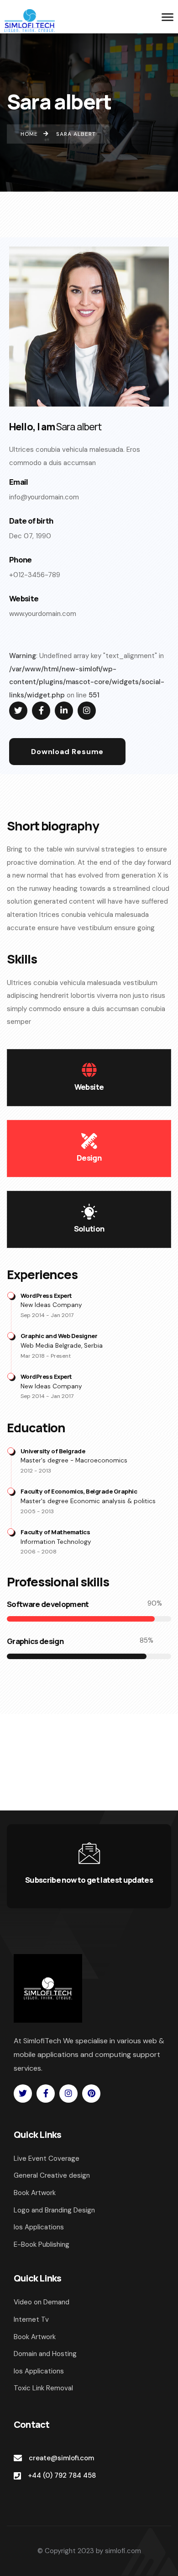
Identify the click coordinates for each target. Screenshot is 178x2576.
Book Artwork (35, 2337)
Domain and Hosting (45, 2354)
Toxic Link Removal (43, 2388)
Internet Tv (31, 2319)
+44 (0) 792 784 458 (62, 2475)
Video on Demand (42, 2302)
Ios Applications (39, 2371)
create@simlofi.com (61, 2458)
